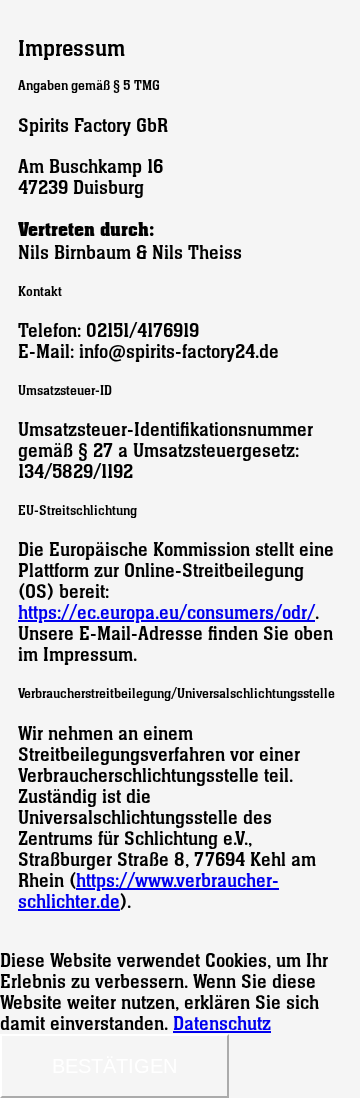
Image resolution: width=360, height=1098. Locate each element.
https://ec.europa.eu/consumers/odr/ (166, 612)
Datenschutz (222, 1023)
